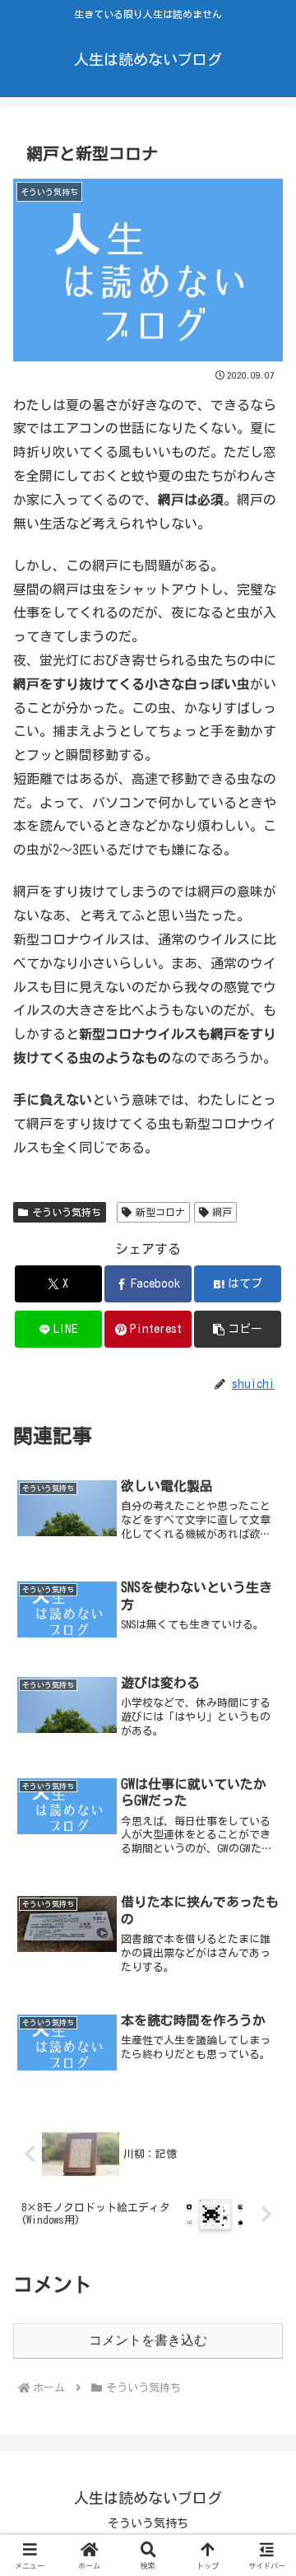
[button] (238, 1329)
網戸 (222, 1212)
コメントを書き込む (148, 2340)
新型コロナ (160, 1212)
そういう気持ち (67, 1212)
